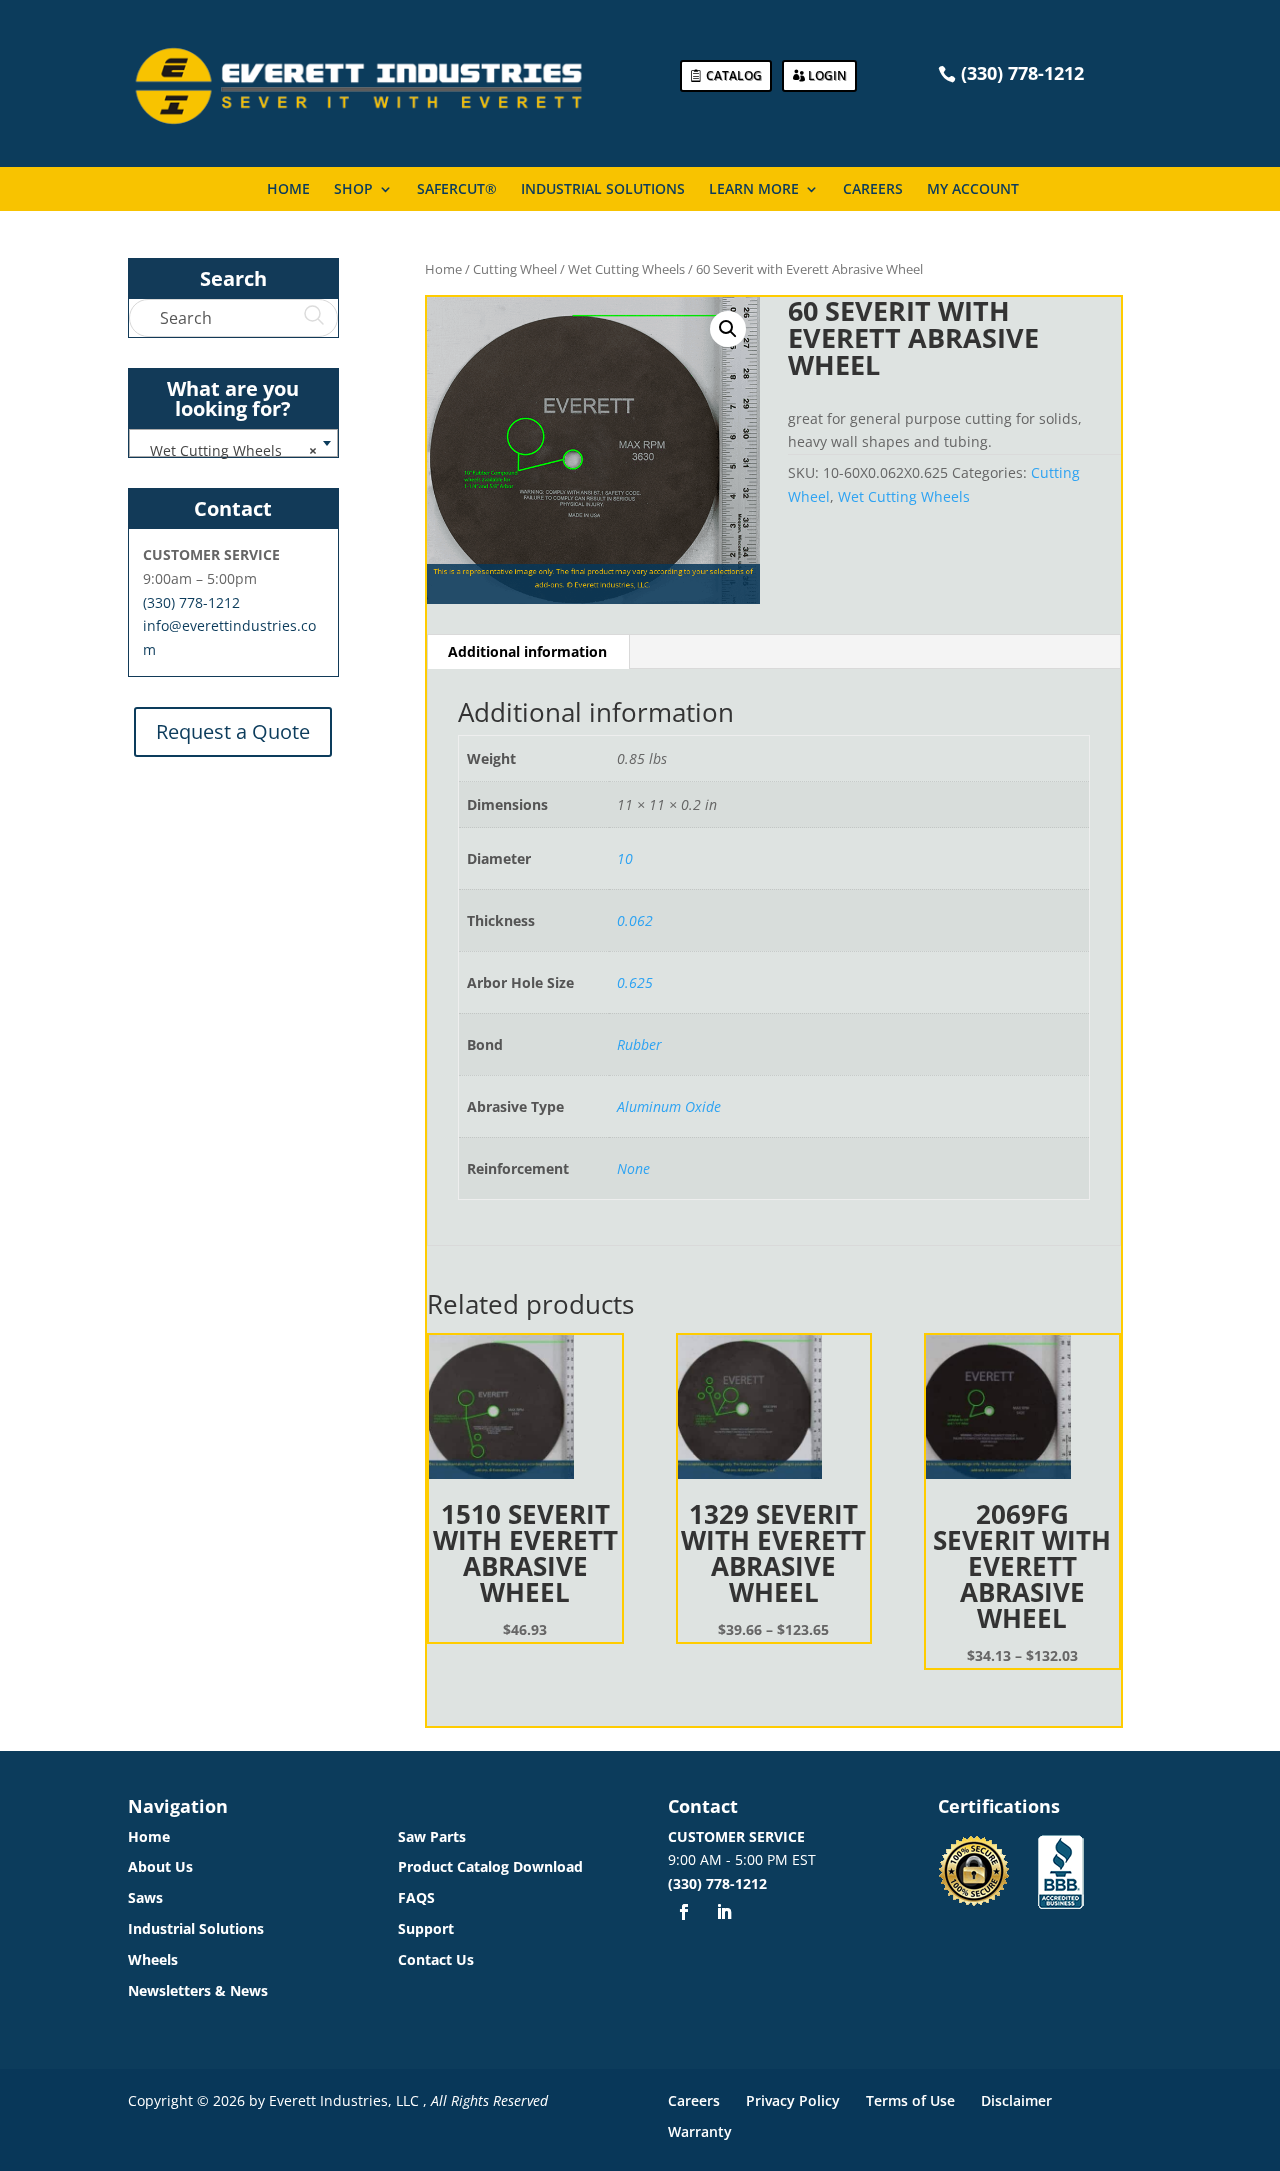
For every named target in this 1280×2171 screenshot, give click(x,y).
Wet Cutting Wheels (626, 269)
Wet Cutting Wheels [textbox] (227, 450)
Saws (145, 1897)
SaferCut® (457, 190)
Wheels (153, 1959)
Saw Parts (432, 1836)
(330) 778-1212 (191, 602)
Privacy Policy (793, 2100)
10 (625, 858)
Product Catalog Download (490, 1866)
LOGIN (827, 75)
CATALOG (734, 75)
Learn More (754, 190)
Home (288, 190)
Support (426, 1928)
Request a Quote (233, 731)
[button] (728, 329)
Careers (873, 190)
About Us (160, 1866)
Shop (353, 190)
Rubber (639, 1044)
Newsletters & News (198, 1990)
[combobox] (233, 443)
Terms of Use (910, 2100)
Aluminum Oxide (669, 1106)
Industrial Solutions (603, 190)
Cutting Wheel (515, 269)
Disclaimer (1016, 2100)
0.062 (635, 920)
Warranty (700, 2131)
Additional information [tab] (527, 651)
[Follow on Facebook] (684, 1912)
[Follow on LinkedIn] (724, 1912)
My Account (973, 190)
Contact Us (436, 1959)
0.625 (635, 982)
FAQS (416, 1897)
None (633, 1168)
